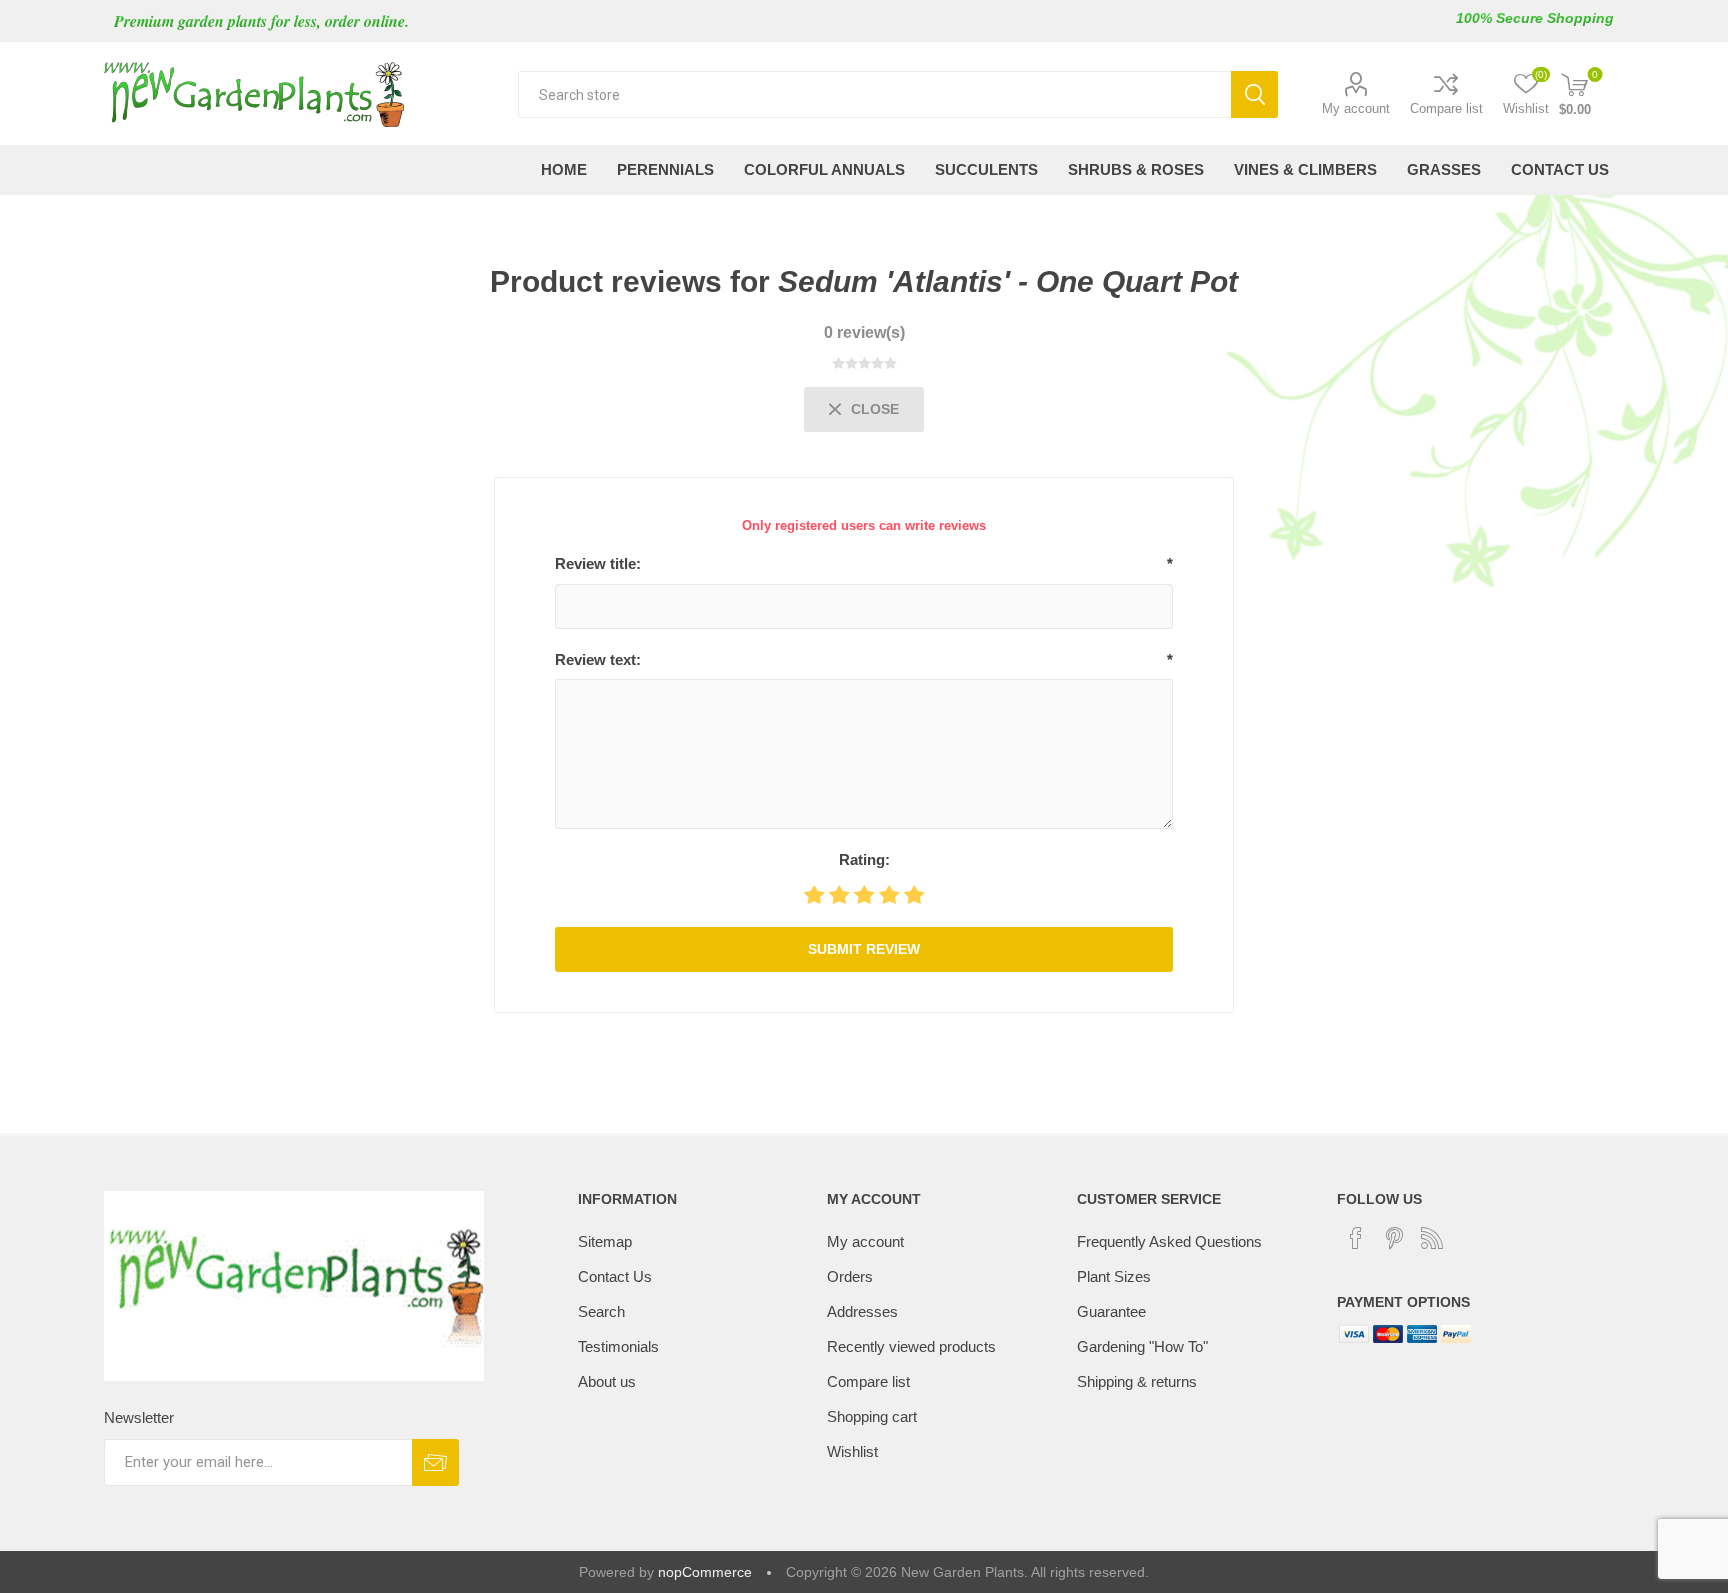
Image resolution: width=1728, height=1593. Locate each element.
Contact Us (615, 1276)
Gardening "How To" (1142, 1346)
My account (1356, 108)
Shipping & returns (1137, 1381)
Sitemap (605, 1241)
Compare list (1446, 108)
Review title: (598, 563)
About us (607, 1381)
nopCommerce (705, 1572)
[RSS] (1432, 1238)
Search (1254, 94)
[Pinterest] (1394, 1238)
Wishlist (852, 1451)
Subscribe (435, 1462)
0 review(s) (864, 332)
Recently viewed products (911, 1346)
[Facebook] (1356, 1238)
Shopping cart (872, 1416)
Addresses (862, 1311)
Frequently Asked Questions (1169, 1241)
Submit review (864, 949)
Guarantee (1111, 1311)
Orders (850, 1276)
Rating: (864, 859)
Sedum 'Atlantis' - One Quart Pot (1008, 281)
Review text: (598, 659)
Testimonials (618, 1346)
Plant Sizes (1114, 1276)
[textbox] (874, 94)
